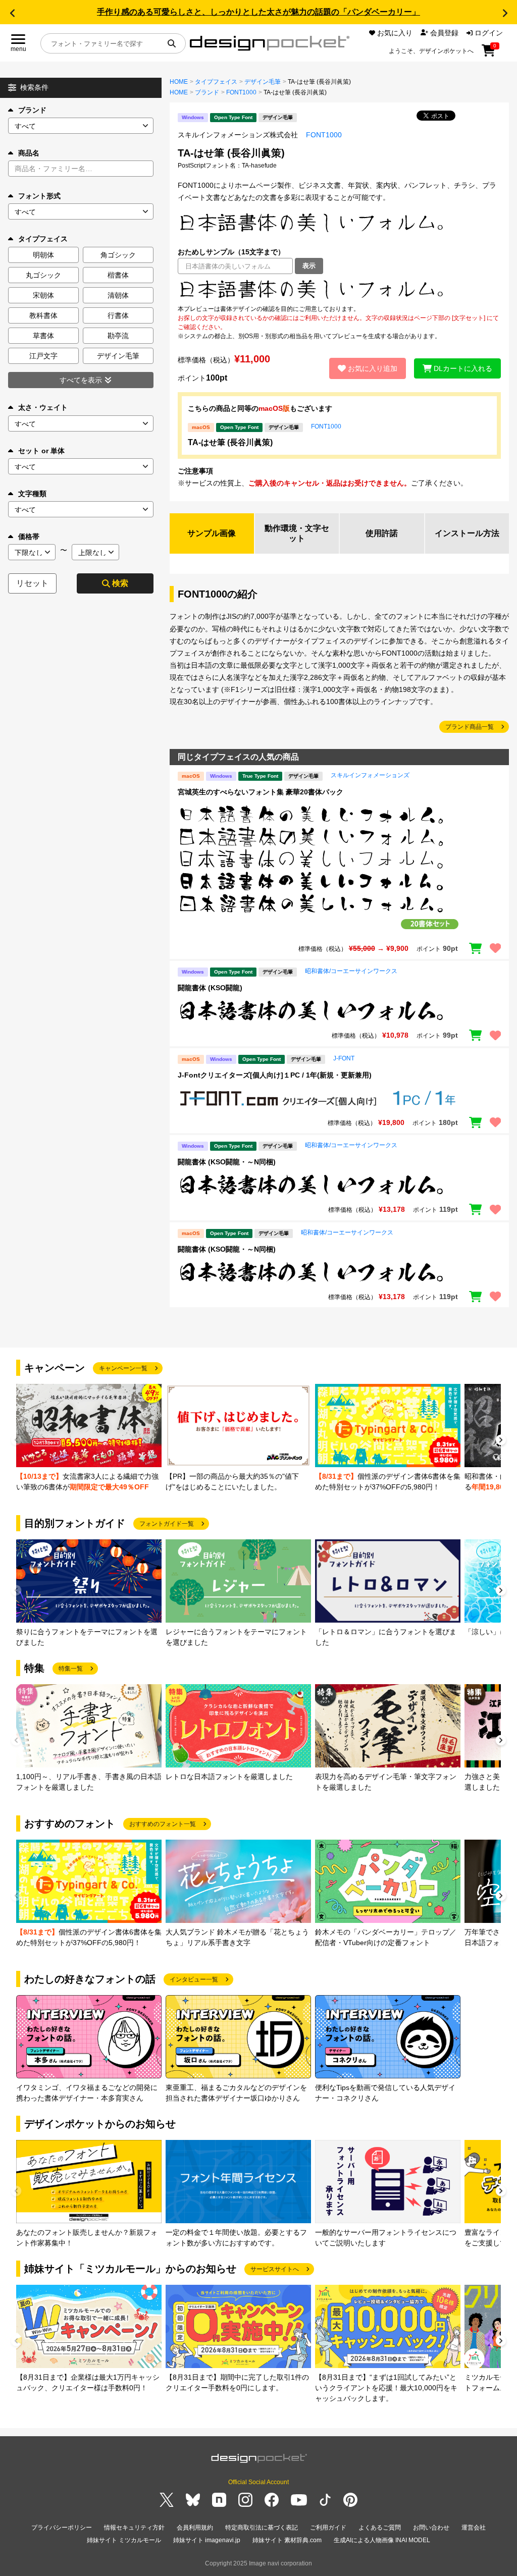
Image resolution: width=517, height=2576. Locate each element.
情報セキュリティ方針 (134, 2528)
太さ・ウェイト (43, 407)
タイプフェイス (216, 82)
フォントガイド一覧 (167, 1524)
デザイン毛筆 (263, 82)
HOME (179, 82)
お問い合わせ (431, 2528)
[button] (12, 13)
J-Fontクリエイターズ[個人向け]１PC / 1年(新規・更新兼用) (275, 1075)
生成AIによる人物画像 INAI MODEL (382, 2540)
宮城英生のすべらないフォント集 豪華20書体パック (261, 792)
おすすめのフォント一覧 (163, 1824)
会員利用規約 (195, 2528)
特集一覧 (71, 1669)
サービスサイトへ (275, 2269)
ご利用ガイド (328, 2528)
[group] (89, 1438)
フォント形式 (39, 196)
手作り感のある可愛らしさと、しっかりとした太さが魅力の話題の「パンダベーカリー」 (258, 12)
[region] (339, 289)
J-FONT (344, 1058)
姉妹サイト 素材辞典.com (287, 2540)
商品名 (29, 153)
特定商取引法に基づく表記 (262, 2528)
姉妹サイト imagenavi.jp (207, 2540)
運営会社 (474, 2528)
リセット (32, 583)
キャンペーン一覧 (123, 1368)
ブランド (32, 110)
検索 (120, 583)
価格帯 (29, 536)
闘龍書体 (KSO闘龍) (210, 988)
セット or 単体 (41, 451)
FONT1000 (241, 92)
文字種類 (32, 494)
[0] (488, 54)
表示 (309, 266)
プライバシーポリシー (62, 2528)
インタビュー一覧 (194, 1979)
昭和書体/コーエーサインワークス (351, 971)
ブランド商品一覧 (470, 727)
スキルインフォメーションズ (370, 775)
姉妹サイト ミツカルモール (124, 2540)
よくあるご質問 (380, 2528)
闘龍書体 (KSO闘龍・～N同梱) (227, 1162)
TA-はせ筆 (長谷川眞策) (230, 442)
